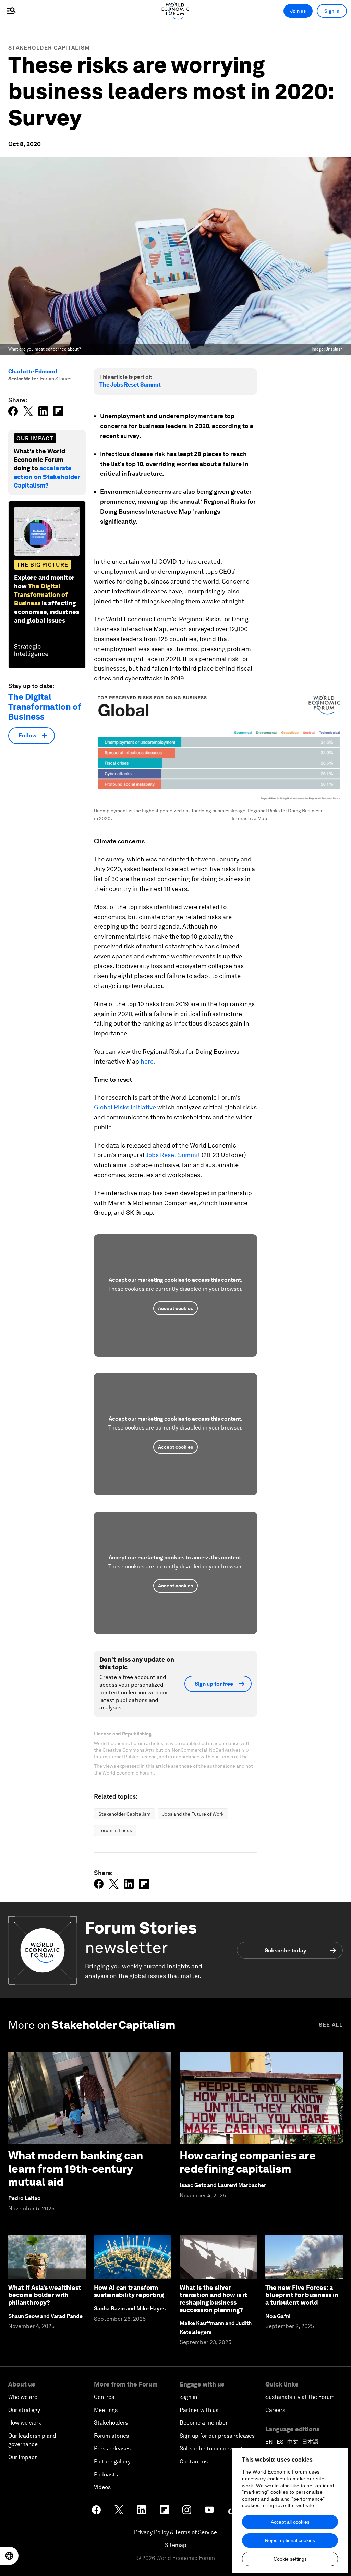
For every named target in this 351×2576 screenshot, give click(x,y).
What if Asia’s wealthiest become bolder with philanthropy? (45, 2295)
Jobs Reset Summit (173, 1155)
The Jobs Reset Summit (130, 385)
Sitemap (176, 2545)
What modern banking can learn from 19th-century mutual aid (76, 2169)
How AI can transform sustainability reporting (129, 2291)
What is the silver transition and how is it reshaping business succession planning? (213, 2299)
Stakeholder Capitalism (49, 48)
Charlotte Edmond (33, 372)
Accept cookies (175, 1308)
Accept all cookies (290, 2522)
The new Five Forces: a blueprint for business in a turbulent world (302, 2295)
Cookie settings (290, 2559)
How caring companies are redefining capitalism (248, 2162)
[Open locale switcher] (9, 2556)
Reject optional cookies (290, 2540)
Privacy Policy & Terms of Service (175, 2532)
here (147, 1061)
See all (331, 2025)
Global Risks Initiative (125, 1107)
